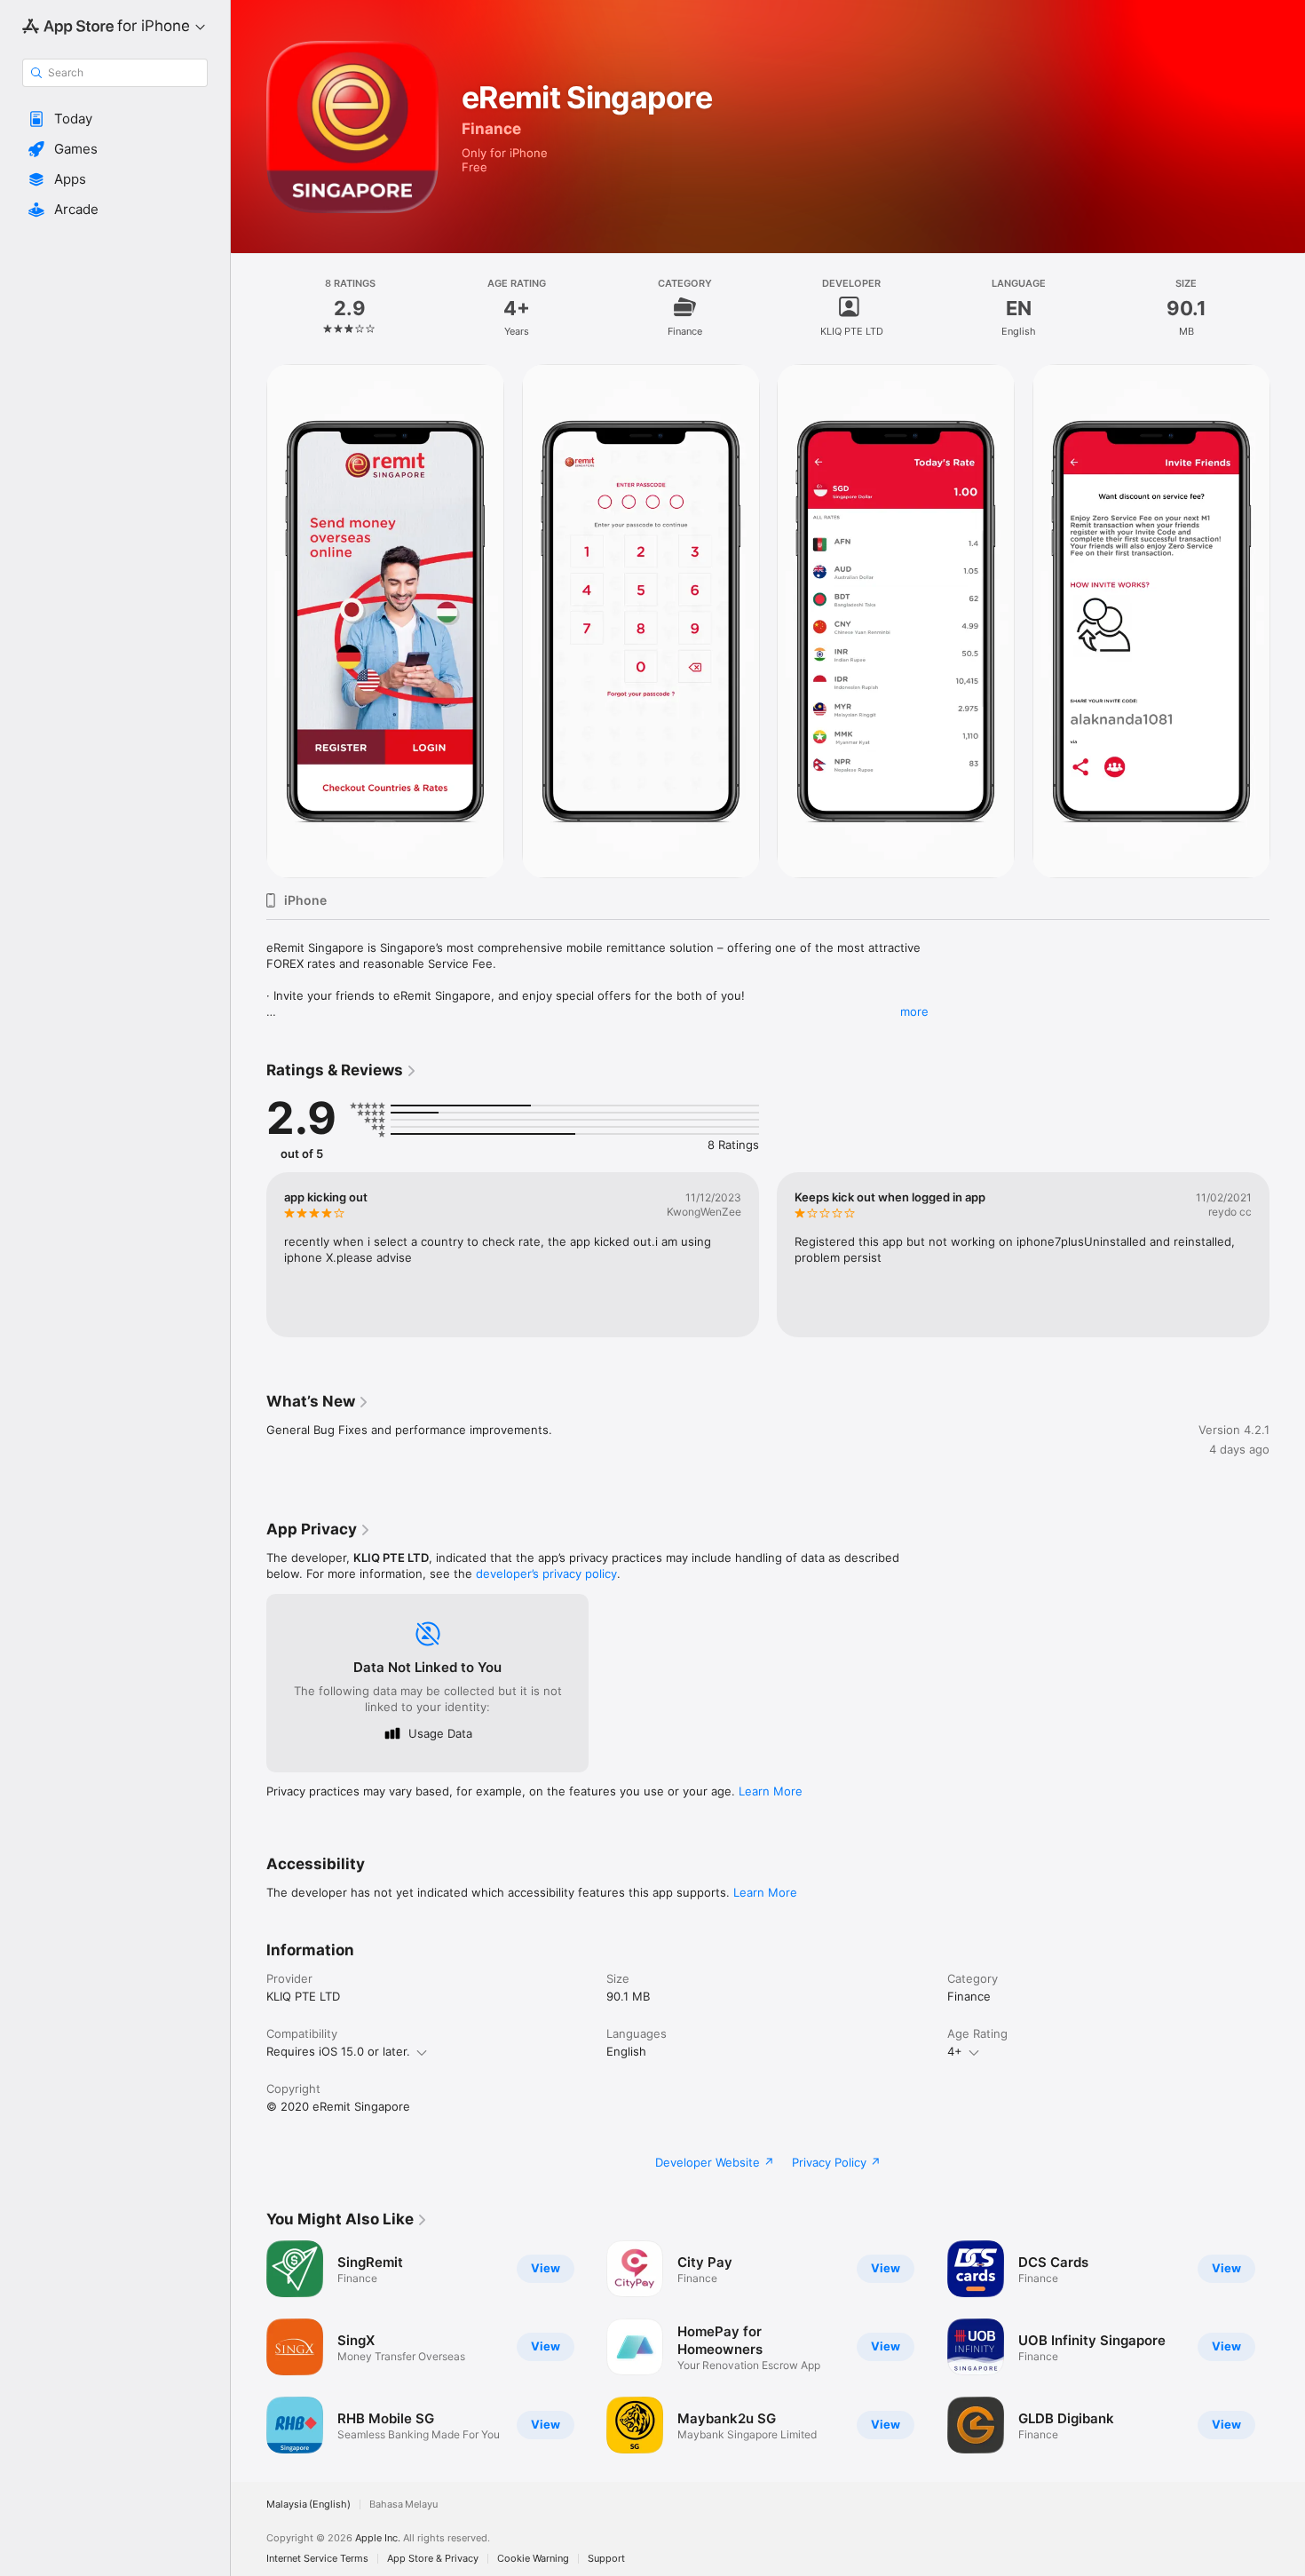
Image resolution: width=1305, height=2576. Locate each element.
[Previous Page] (249, 1255)
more (914, 1011)
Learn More (771, 1791)
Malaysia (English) (308, 2505)
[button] (115, 119)
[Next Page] (1287, 1255)
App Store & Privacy (433, 2559)
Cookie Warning (533, 2559)
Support (606, 2559)
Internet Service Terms (317, 2559)
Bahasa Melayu (403, 2505)
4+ (955, 2051)
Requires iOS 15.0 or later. (338, 2051)
